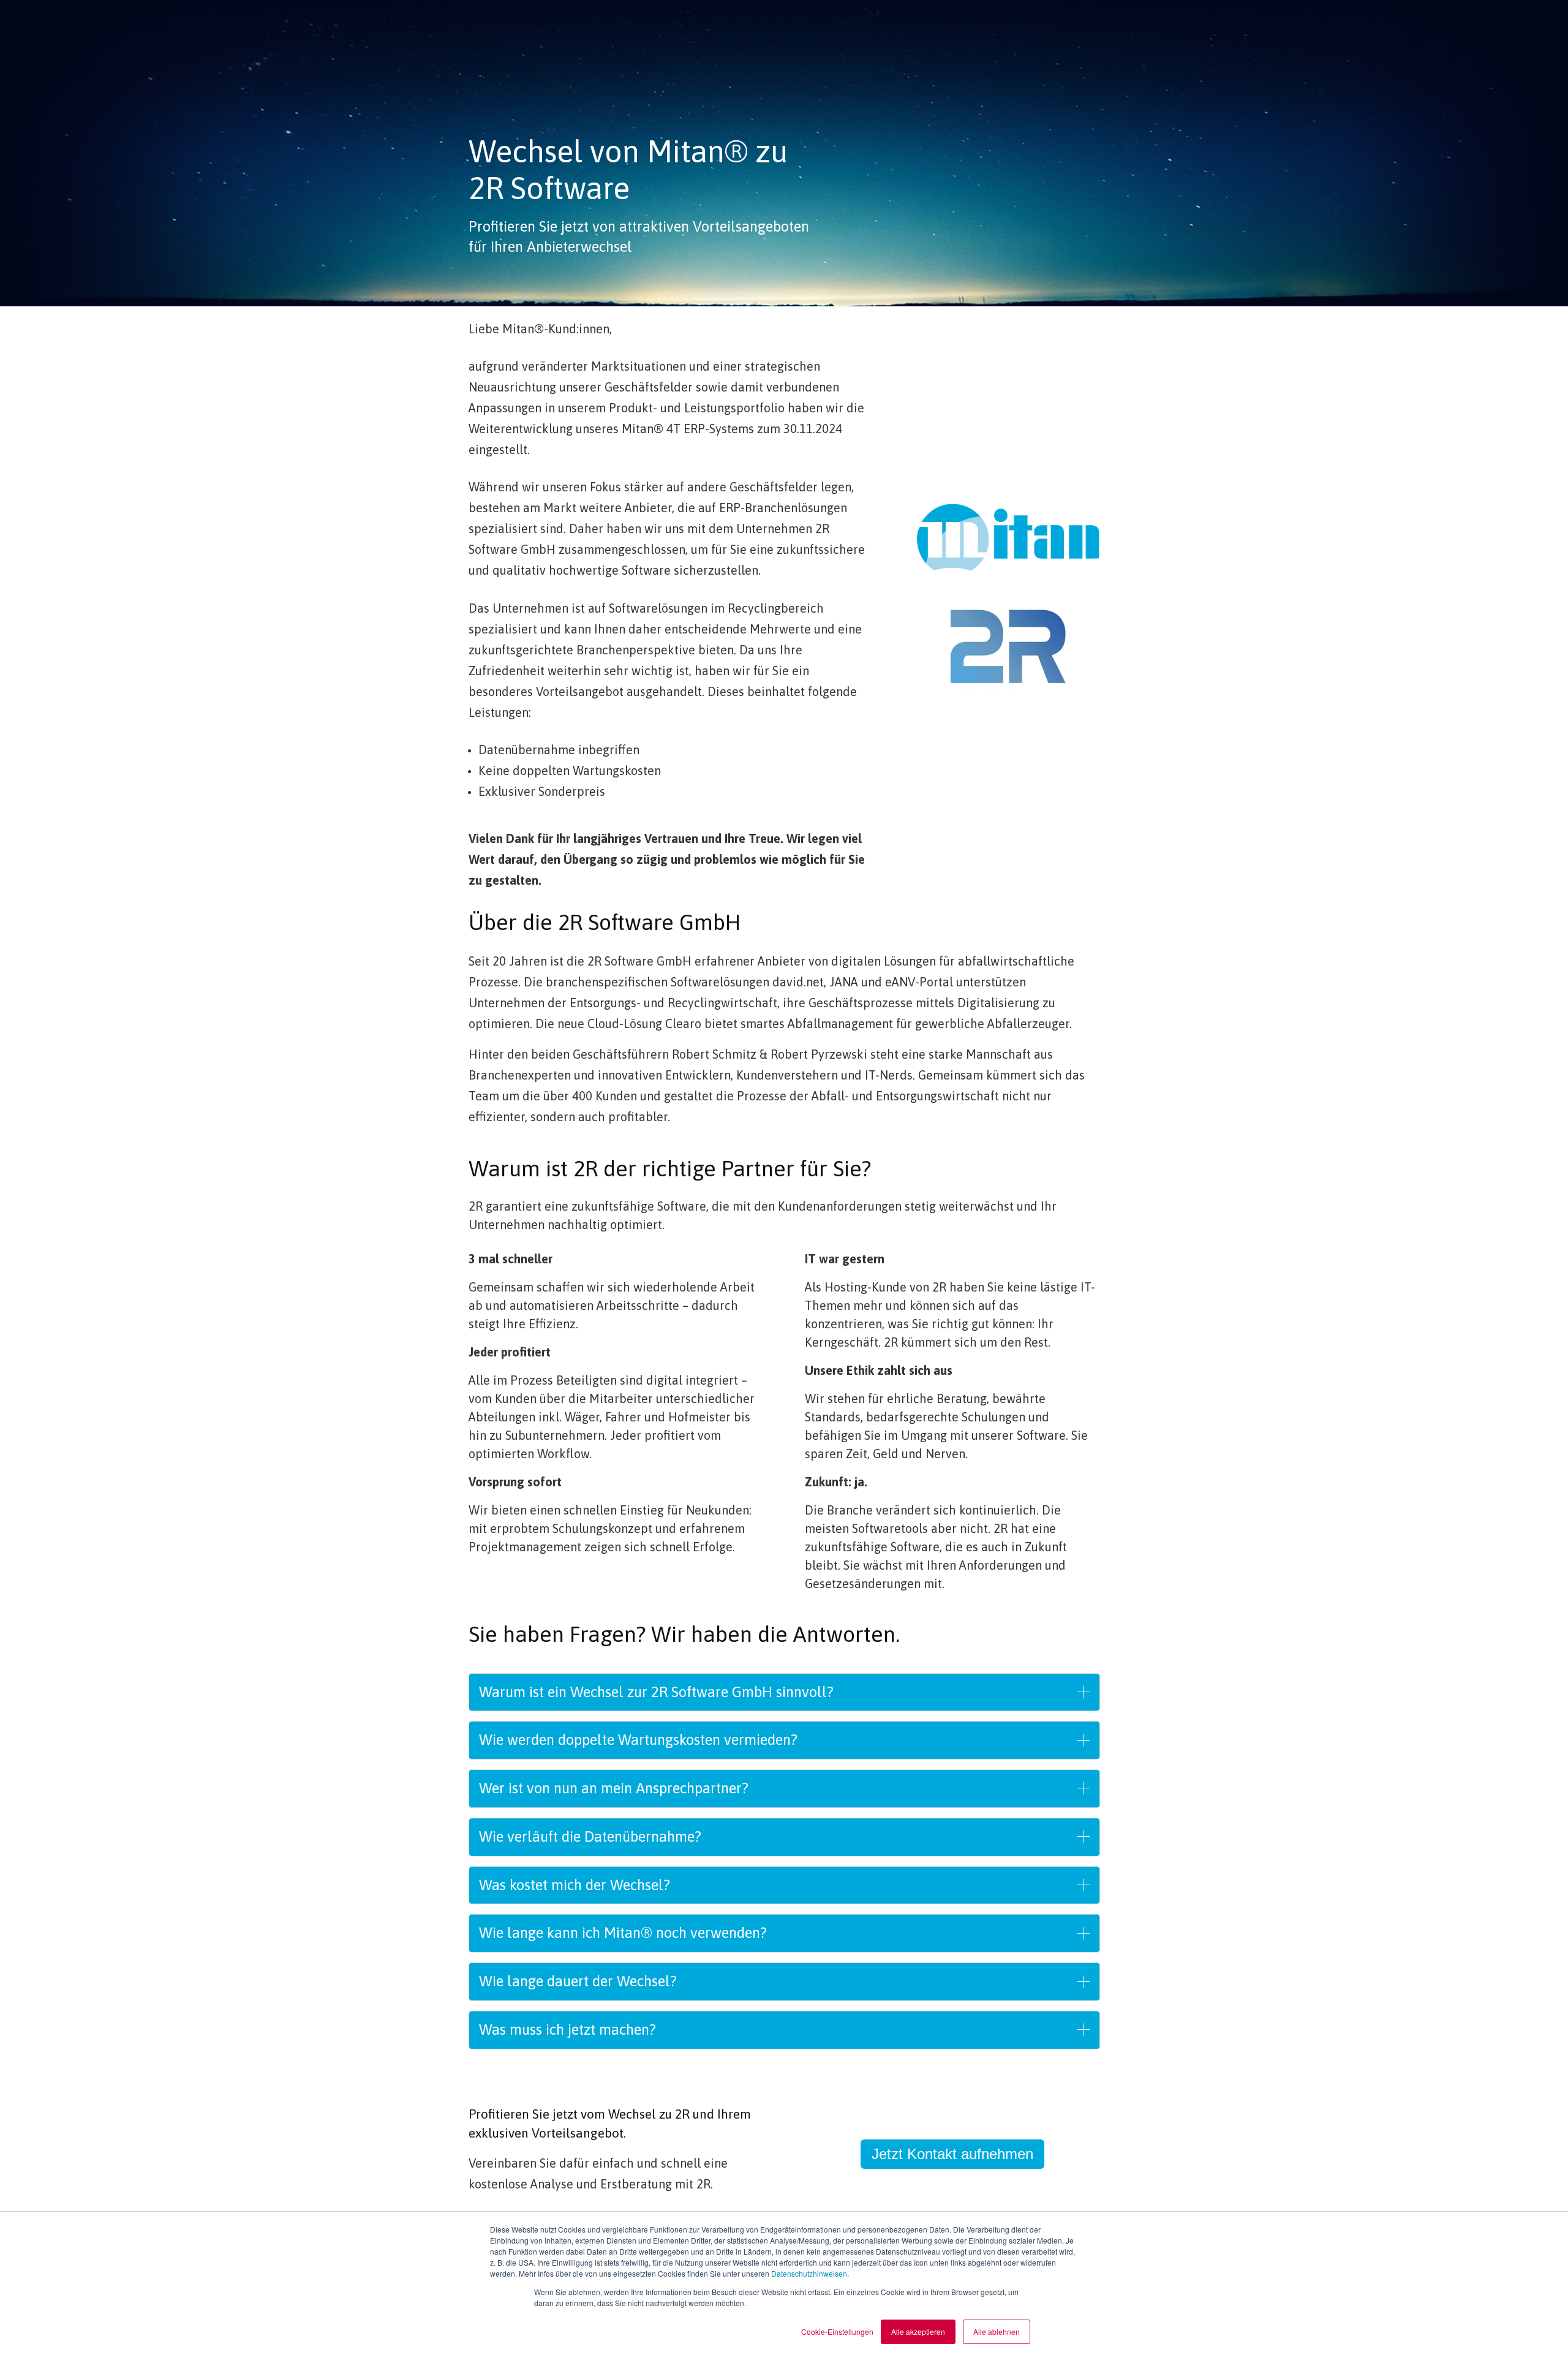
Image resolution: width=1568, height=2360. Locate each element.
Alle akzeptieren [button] (918, 2332)
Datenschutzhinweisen (809, 2273)
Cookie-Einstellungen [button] (837, 2332)
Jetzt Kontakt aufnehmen (952, 2154)
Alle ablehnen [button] (997, 2332)
